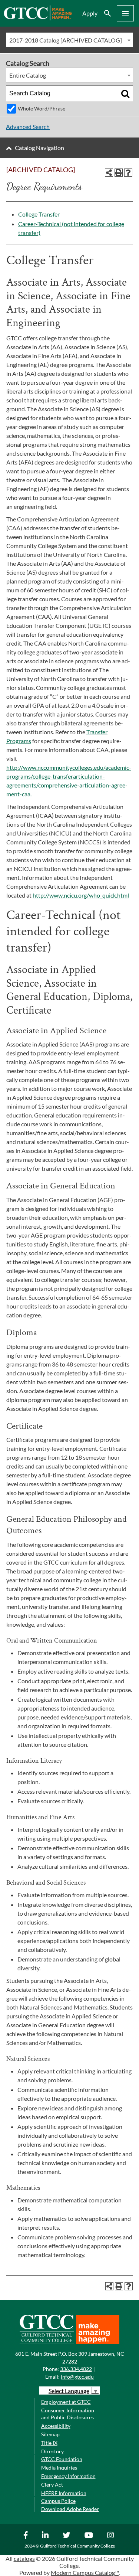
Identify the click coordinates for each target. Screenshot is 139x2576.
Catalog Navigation (39, 148)
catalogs (24, 2558)
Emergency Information (68, 2476)
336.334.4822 (76, 2369)
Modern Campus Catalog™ (85, 2572)
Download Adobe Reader (70, 2509)
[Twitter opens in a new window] (67, 2535)
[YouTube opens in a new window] (90, 2535)
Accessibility (56, 2426)
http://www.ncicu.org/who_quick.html (81, 895)
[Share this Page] (109, 173)
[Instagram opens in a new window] (111, 2535)
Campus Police (58, 2501)
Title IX (49, 2443)
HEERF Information (64, 2493)
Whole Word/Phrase (42, 108)
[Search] (125, 93)
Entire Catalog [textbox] (28, 75)
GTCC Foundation (62, 2459)
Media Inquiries (59, 2468)
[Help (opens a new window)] (128, 173)
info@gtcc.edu (77, 2377)
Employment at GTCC (66, 2402)
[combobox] (69, 40)
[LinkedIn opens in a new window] (46, 2535)
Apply (90, 13)
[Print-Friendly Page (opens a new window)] (119, 173)
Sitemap (50, 2434)
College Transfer (39, 214)
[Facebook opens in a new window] (27, 2535)
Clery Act (52, 2485)
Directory (52, 2451)
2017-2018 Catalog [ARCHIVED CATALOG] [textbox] (66, 40)
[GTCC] (38, 18)
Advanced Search (28, 127)
